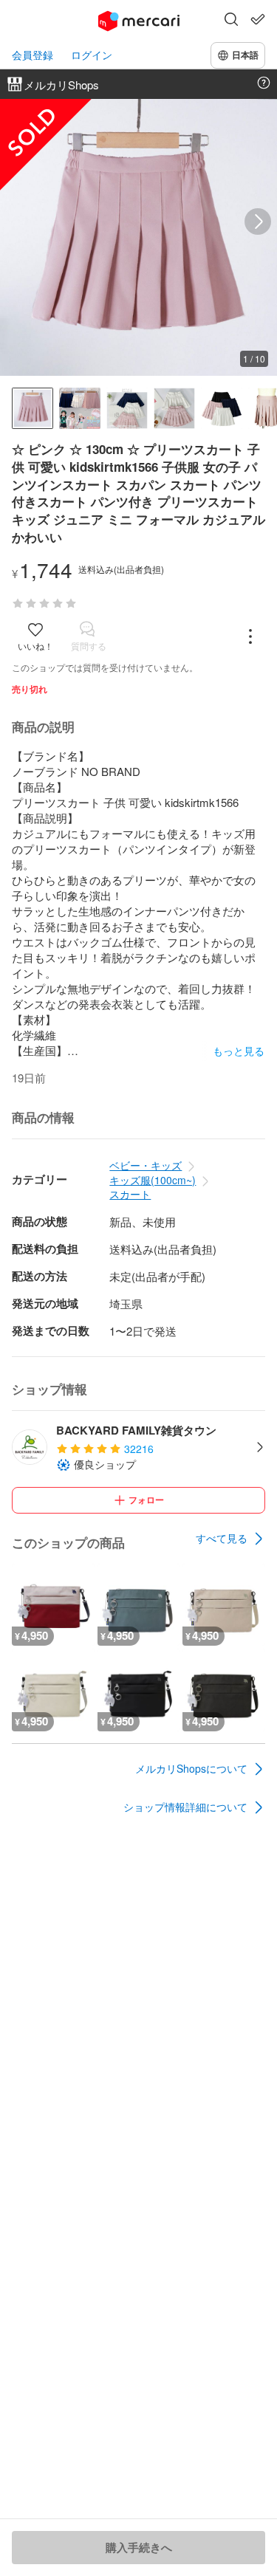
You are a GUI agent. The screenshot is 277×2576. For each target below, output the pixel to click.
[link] (230, 1539)
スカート (130, 1194)
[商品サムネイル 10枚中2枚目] (80, 408)
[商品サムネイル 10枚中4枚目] (174, 408)
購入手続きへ (139, 2547)
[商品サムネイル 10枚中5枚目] (222, 408)
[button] (231, 21)
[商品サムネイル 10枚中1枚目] (33, 408)
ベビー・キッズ (146, 1165)
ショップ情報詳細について (185, 1807)
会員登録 (33, 55)
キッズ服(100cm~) (153, 1180)
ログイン (92, 55)
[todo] (258, 19)
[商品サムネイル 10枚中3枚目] (127, 408)
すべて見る (222, 1538)
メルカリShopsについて (191, 1768)
